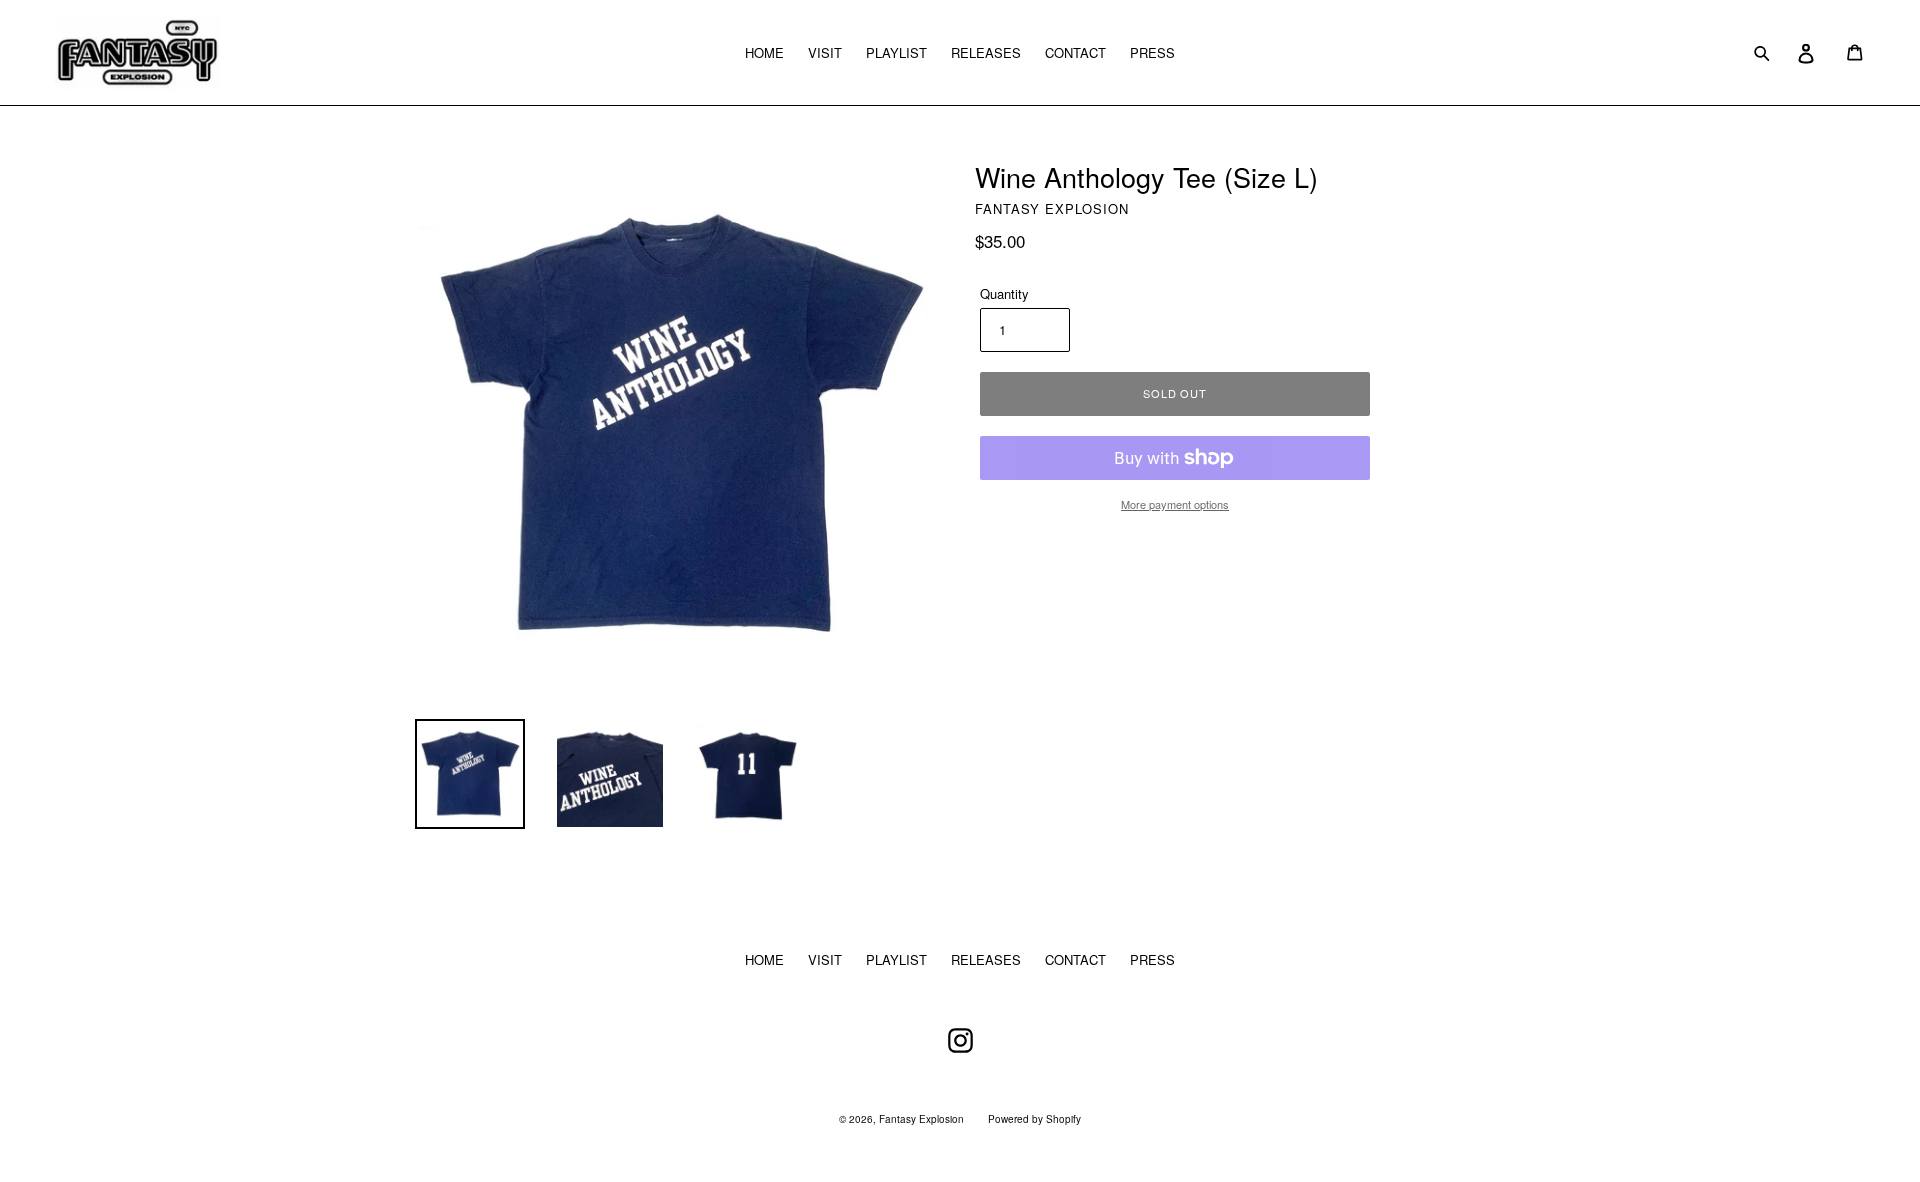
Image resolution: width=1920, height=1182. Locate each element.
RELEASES (986, 52)
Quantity (1004, 293)
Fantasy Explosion (921, 1119)
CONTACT (1075, 52)
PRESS (1152, 52)
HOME (764, 52)
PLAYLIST (896, 52)
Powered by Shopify (1034, 1119)
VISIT (825, 52)
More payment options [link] (1175, 504)
